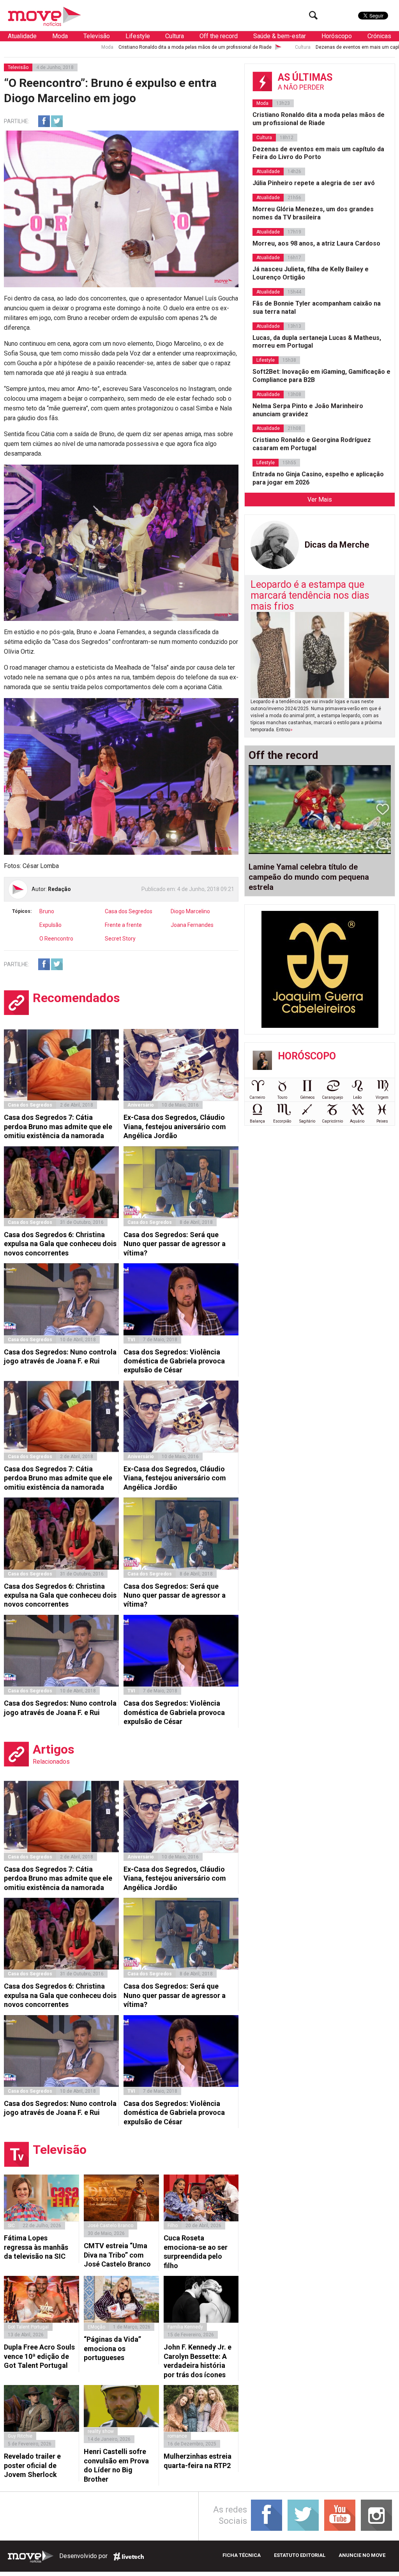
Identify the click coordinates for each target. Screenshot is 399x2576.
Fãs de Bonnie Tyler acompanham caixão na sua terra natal (317, 308)
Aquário (357, 1121)
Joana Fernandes (192, 925)
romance (177, 2436)
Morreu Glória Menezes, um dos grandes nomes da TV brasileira (313, 213)
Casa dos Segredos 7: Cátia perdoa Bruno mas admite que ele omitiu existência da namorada (58, 1126)
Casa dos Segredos (129, 911)
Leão (357, 1097)
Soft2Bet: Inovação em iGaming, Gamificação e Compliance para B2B (321, 376)
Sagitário (307, 1121)
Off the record (219, 36)
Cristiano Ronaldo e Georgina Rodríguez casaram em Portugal (312, 444)
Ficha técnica (242, 2555)
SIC (11, 2226)
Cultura (175, 36)
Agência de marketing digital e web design (129, 2557)
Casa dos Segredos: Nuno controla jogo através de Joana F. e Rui (60, 1356)
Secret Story (120, 939)
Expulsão (50, 925)
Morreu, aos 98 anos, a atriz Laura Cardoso (316, 243)
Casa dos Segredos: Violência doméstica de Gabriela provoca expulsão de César (174, 1361)
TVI (131, 1340)
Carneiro (257, 1097)
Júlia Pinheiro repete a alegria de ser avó (314, 183)
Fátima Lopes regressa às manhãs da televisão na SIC (36, 2247)
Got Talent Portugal (28, 2327)
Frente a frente (123, 925)
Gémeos (307, 1097)
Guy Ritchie (20, 2436)
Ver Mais (320, 499)
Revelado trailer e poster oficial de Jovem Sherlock (32, 2465)
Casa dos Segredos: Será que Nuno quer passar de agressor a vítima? (175, 1244)
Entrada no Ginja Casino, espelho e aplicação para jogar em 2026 (318, 478)
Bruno (47, 911)
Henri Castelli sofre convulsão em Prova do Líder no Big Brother (116, 2465)
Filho (173, 2226)
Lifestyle (138, 36)
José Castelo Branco (110, 2226)
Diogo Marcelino (190, 911)
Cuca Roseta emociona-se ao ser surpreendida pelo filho (196, 2252)
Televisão (97, 36)
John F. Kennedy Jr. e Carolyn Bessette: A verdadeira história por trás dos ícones (198, 2361)
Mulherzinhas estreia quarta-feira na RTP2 (198, 2461)
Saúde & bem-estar (280, 36)
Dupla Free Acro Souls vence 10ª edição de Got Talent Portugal (39, 2356)
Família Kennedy (185, 2327)
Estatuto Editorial (300, 2555)
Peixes (382, 1121)
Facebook (44, 121)
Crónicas (379, 36)
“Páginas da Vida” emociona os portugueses (112, 2348)
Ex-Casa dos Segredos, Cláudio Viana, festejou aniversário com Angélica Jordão (175, 1126)
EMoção (96, 2327)
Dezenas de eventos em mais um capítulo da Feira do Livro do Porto (277, 47)
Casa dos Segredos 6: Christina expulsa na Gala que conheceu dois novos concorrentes (60, 1244)
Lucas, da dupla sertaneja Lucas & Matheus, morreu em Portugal (317, 342)
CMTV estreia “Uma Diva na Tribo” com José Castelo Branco (117, 2255)
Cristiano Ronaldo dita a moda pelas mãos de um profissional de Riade (83, 47)
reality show (101, 2431)
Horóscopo (337, 36)
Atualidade (22, 36)
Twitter (57, 121)
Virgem (382, 1097)
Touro (282, 1097)
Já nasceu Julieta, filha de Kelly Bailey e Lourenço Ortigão (311, 273)
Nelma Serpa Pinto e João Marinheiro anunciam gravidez (308, 410)
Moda (60, 36)
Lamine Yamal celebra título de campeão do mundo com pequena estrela (309, 877)
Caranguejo (332, 1097)
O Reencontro (56, 939)
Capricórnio (332, 1121)
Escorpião (282, 1121)
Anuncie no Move (362, 2555)
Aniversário (141, 1105)
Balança (257, 1121)
